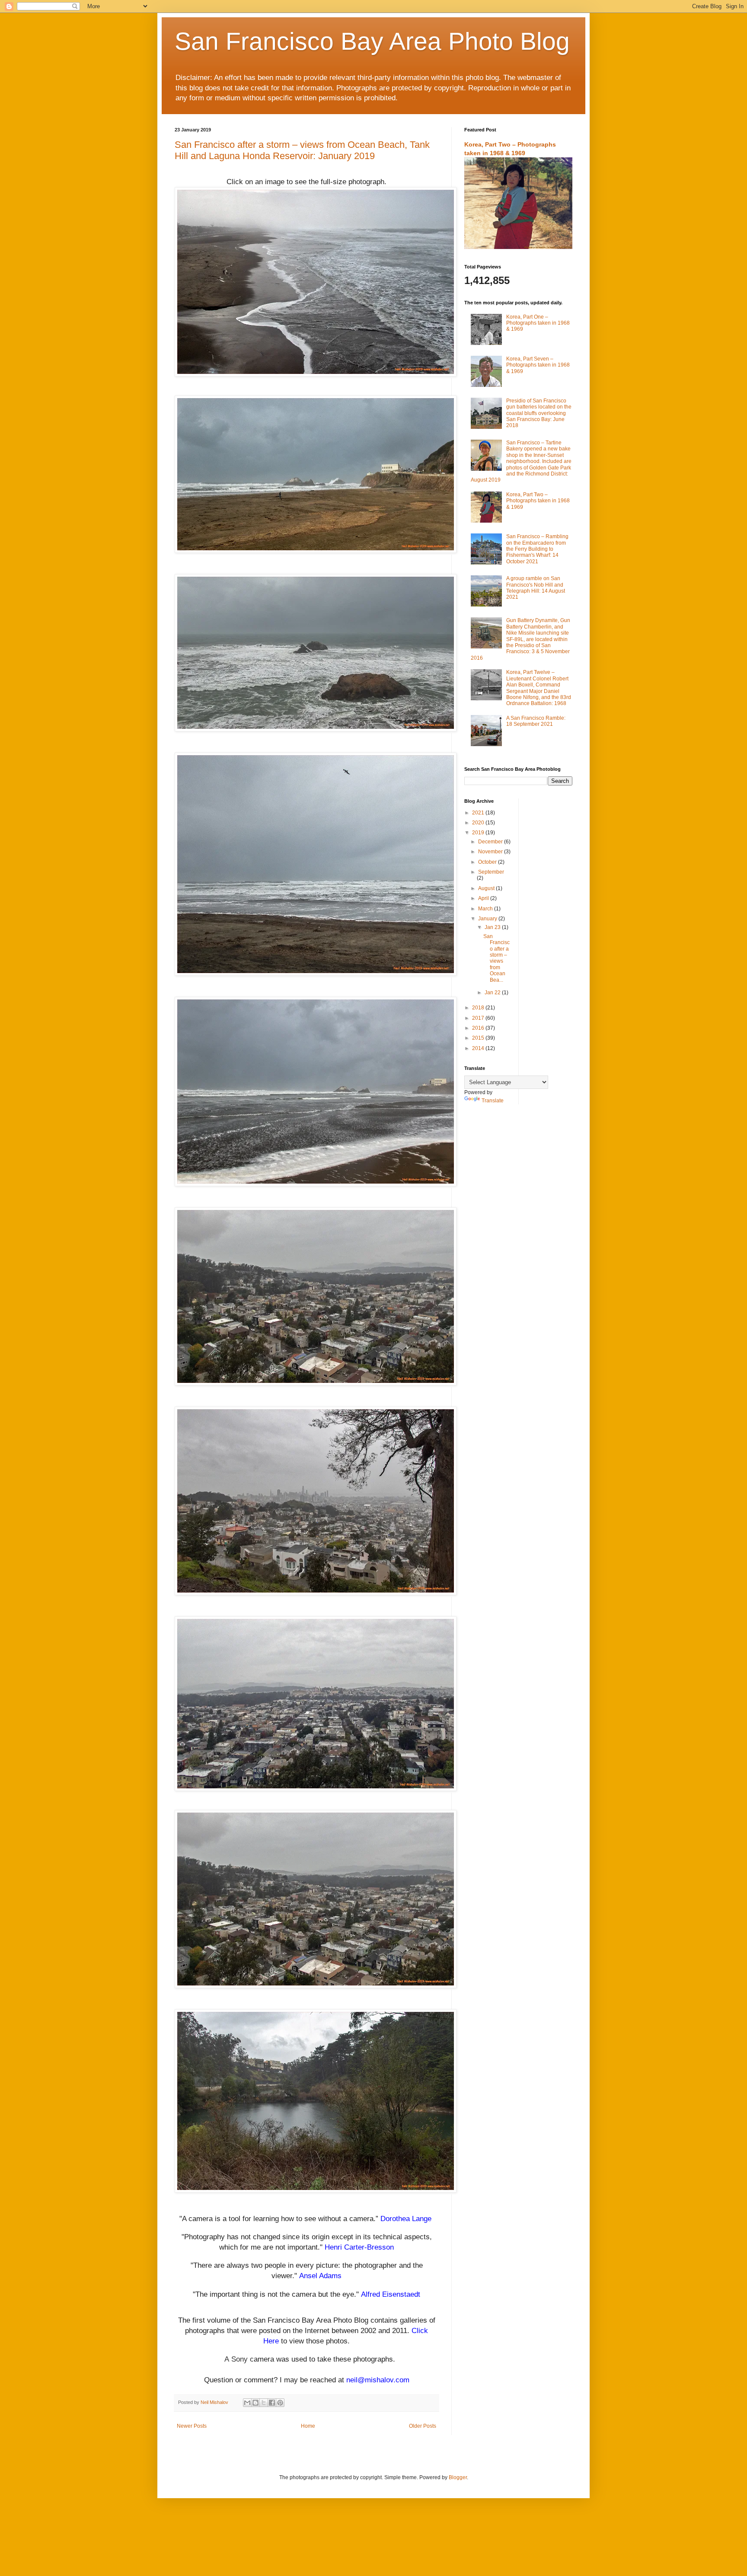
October (488, 862)
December (491, 842)
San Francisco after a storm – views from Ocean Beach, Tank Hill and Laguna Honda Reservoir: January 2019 (302, 150)
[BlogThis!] (255, 2403)
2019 (479, 833)
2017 (479, 1018)
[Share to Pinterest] (280, 2403)
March (486, 909)
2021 (479, 813)
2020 (479, 823)
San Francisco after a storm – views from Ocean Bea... (496, 958)
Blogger (458, 2477)
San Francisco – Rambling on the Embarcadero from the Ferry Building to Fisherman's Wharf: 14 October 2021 (537, 549)
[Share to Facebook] (272, 2403)
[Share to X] (264, 2403)
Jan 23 (493, 927)
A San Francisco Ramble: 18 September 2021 (536, 721)
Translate (493, 1101)
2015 (479, 1038)
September (491, 872)
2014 (479, 1048)
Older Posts (423, 2426)
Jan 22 (493, 993)
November (491, 852)
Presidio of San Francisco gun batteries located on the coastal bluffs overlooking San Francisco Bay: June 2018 (539, 413)
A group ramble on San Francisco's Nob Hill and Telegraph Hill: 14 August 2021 (536, 588)
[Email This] (247, 2403)
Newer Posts (192, 2426)
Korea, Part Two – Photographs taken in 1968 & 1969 (538, 501)
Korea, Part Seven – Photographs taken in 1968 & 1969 (538, 365)
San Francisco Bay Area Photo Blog (372, 41)
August (487, 888)
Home (308, 2426)
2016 (479, 1028)
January (488, 919)
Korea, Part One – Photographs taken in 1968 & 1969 (538, 323)
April (484, 898)
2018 (479, 1008)
